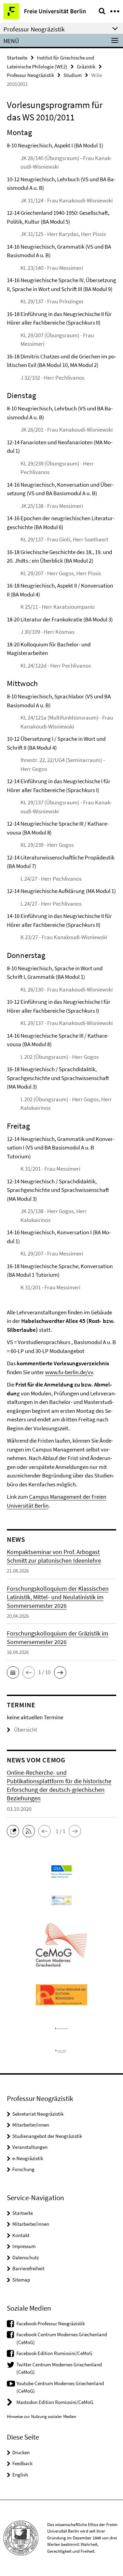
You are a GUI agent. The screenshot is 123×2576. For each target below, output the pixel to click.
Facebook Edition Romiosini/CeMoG (54, 2353)
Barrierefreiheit (28, 2268)
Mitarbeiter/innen (31, 2125)
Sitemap (21, 2280)
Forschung (23, 2169)
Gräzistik (86, 67)
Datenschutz (25, 2257)
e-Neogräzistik (28, 2158)
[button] (13, 1672)
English (20, 2475)
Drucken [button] (21, 2452)
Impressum (24, 2246)
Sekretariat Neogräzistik (38, 2114)
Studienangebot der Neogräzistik (47, 2136)
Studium (73, 75)
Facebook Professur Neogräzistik (51, 2323)
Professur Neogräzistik (30, 75)
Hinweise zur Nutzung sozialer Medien (42, 2416)
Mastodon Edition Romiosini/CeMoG (55, 2402)
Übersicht (26, 1730)
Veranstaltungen (30, 2147)
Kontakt (21, 2235)
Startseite (17, 58)
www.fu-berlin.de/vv (69, 1372)
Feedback (22, 2463)
